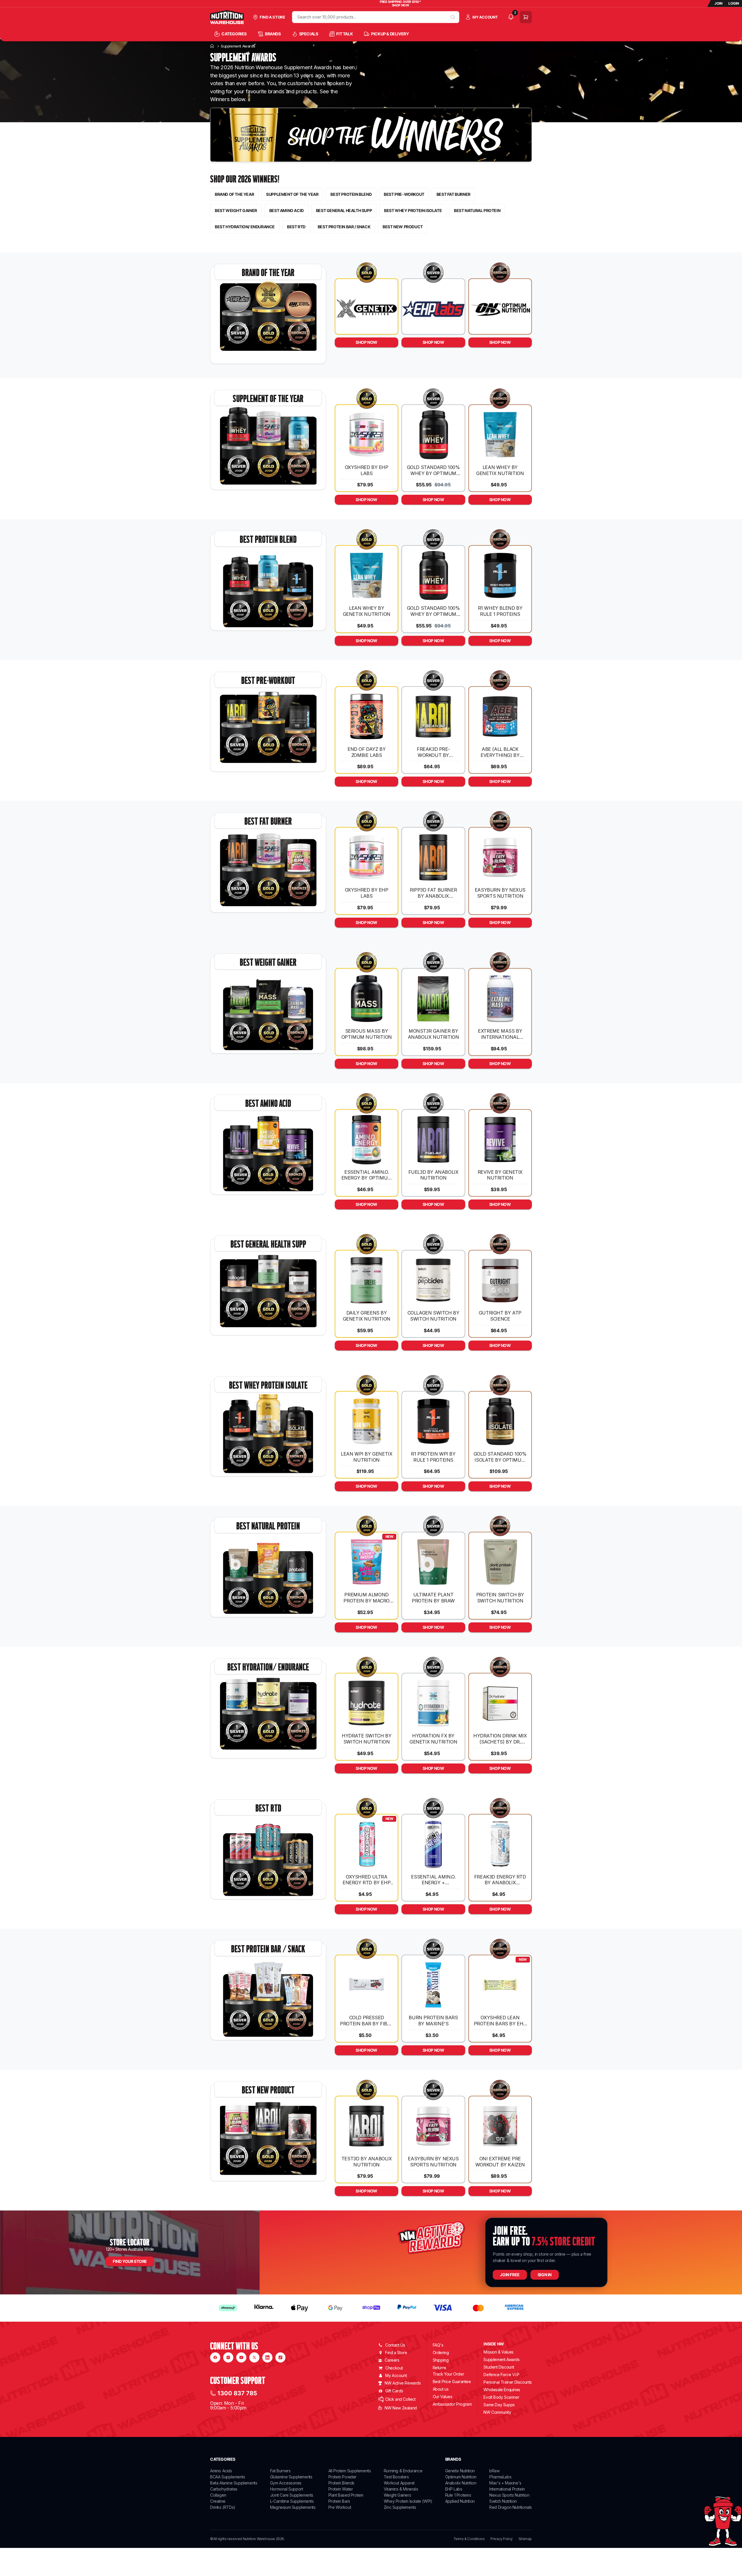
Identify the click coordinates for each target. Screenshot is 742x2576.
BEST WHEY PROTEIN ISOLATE (413, 210)
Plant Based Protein (346, 2495)
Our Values (443, 2397)
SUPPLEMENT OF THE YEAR (292, 194)
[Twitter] (254, 2357)
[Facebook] (215, 2357)
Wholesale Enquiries (502, 2390)
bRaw (494, 2471)
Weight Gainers (397, 2495)
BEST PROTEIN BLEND (351, 194)
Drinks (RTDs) (223, 2507)
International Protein (507, 2489)
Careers (392, 2360)
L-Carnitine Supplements (292, 2501)
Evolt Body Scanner (501, 2397)
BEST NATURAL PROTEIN (477, 210)
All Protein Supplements (350, 2471)
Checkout (394, 2368)
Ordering (441, 2353)
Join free (510, 2275)
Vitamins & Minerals (401, 2489)
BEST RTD (296, 227)
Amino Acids (221, 2471)
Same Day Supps (499, 2405)
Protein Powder (342, 2477)
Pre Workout (340, 2507)
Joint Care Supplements (292, 2495)
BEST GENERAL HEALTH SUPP (344, 210)
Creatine (218, 2501)
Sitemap (525, 2539)
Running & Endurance (403, 2471)
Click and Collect (400, 2399)
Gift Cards (394, 2391)
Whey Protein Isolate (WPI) (408, 2501)
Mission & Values (499, 2352)
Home (212, 46)
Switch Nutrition (503, 2501)
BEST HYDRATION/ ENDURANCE (245, 227)
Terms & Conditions (469, 2539)
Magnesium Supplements (293, 2507)
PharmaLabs (500, 2477)
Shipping (441, 2360)
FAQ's (438, 2345)
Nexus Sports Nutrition (509, 2495)
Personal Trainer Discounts (508, 2382)
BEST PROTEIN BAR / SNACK (344, 227)
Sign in (545, 2275)
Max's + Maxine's (505, 2483)
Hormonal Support (287, 2489)
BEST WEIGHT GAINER (236, 210)
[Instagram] (228, 2357)
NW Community (497, 2412)
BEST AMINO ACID (287, 210)
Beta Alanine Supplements (234, 2483)
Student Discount (499, 2367)
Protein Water (341, 2489)
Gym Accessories (286, 2483)
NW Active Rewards (403, 2383)
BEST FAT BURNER (453, 194)
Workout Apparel (399, 2483)
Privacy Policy (501, 2539)
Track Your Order (449, 2374)
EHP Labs (454, 2489)
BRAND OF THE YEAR (234, 194)
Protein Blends (341, 2483)
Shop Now (367, 342)
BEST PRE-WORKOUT (404, 194)
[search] (453, 17)
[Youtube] (241, 2357)
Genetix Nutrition (460, 2471)
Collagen (218, 2495)
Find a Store (396, 2353)
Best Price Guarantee (452, 2381)
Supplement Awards (501, 2359)
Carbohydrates (224, 2489)
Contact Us (395, 2345)
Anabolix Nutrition (461, 2483)
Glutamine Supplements (291, 2477)
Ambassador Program (452, 2404)
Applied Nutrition (460, 2501)
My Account (396, 2375)
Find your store (130, 2261)
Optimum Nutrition (461, 2477)
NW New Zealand (401, 2408)
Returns (440, 2368)
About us (441, 2389)
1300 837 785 (237, 2393)
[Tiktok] (280, 2357)
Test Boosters (396, 2477)
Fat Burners (280, 2471)
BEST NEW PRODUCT (403, 227)
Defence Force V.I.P (501, 2375)
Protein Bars (339, 2501)
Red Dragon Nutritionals (511, 2507)
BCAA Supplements (228, 2477)
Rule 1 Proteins (458, 2495)
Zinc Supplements (400, 2507)
